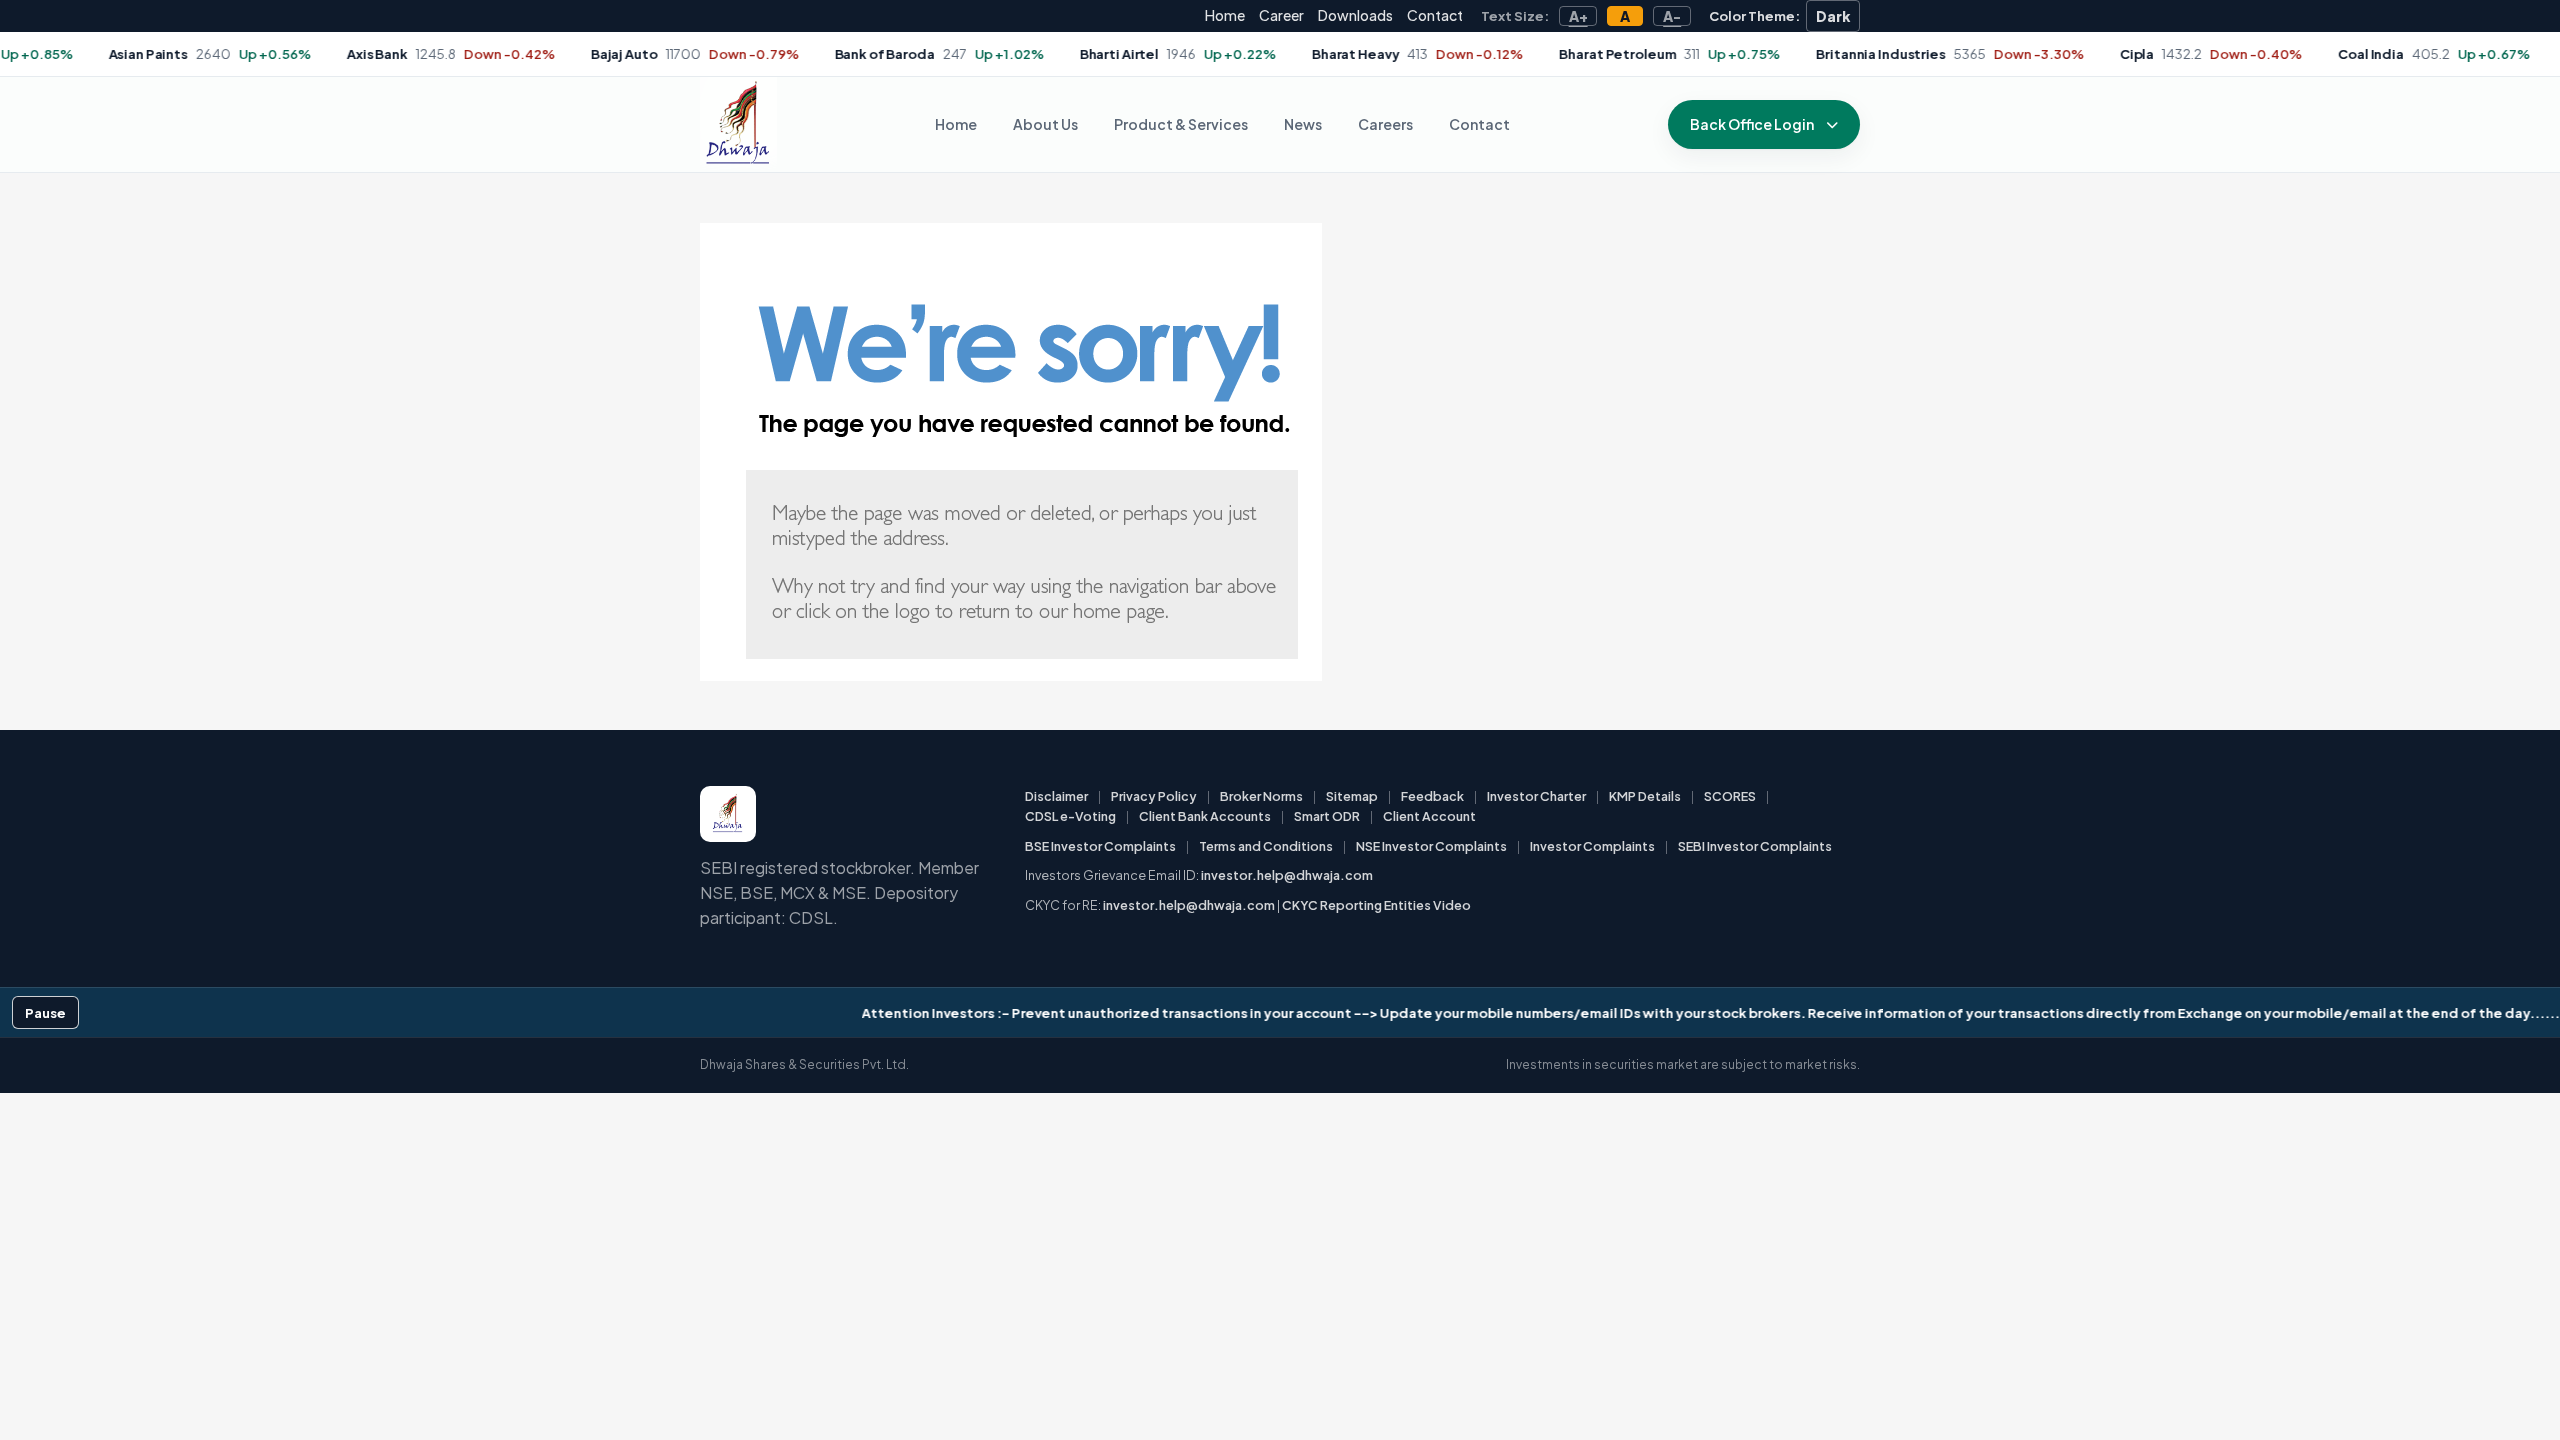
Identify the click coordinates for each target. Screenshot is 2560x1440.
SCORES (1730, 796)
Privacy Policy (1154, 796)
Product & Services (1181, 124)
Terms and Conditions (1266, 846)
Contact (1435, 15)
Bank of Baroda (838, 54)
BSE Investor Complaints (1100, 846)
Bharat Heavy (1309, 54)
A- (1672, 16)
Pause (45, 1012)
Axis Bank (331, 54)
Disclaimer (1056, 796)
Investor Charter (1536, 796)
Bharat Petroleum (1571, 54)
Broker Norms (1261, 796)
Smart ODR (1327, 816)
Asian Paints (101, 54)
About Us (1045, 124)
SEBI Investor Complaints (1755, 846)
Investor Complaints (1592, 846)
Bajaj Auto (577, 54)
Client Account (1429, 816)
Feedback (1432, 796)
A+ (1578, 16)
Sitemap (1352, 796)
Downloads (1355, 15)
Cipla (2090, 54)
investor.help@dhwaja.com (1287, 875)
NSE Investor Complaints (1431, 846)
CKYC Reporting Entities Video (1376, 905)
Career (1281, 15)
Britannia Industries (1834, 54)
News (1303, 124)
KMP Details (1645, 796)
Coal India (2325, 54)
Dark (1833, 16)
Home (1225, 15)
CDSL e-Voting (1070, 816)
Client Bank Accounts (1205, 816)
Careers (1385, 124)
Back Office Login (1752, 124)
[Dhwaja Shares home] (738, 124)
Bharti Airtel (1072, 54)
